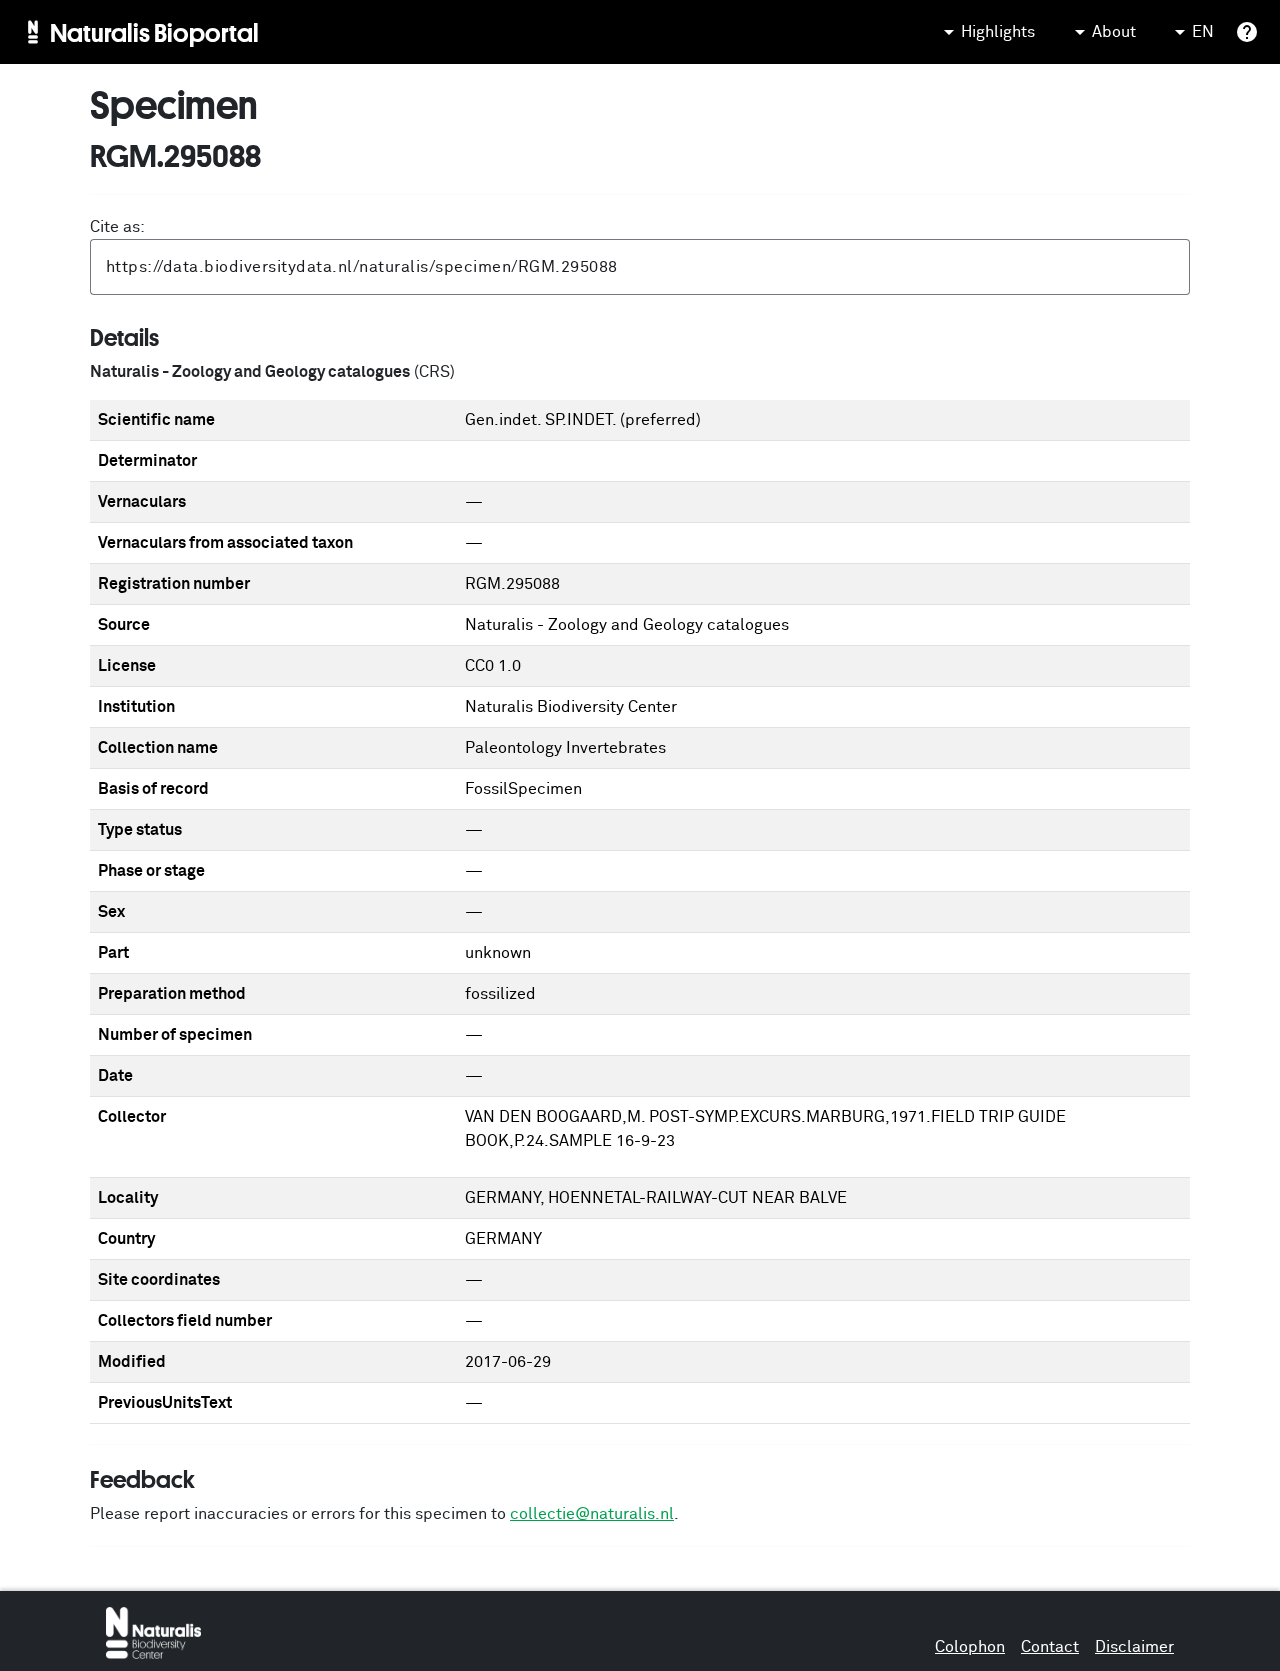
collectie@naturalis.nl (592, 1514)
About (1114, 32)
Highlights (998, 32)
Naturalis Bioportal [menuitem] (154, 32)
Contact (1050, 1647)
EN (1203, 32)
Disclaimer (1134, 1647)
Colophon (970, 1647)
